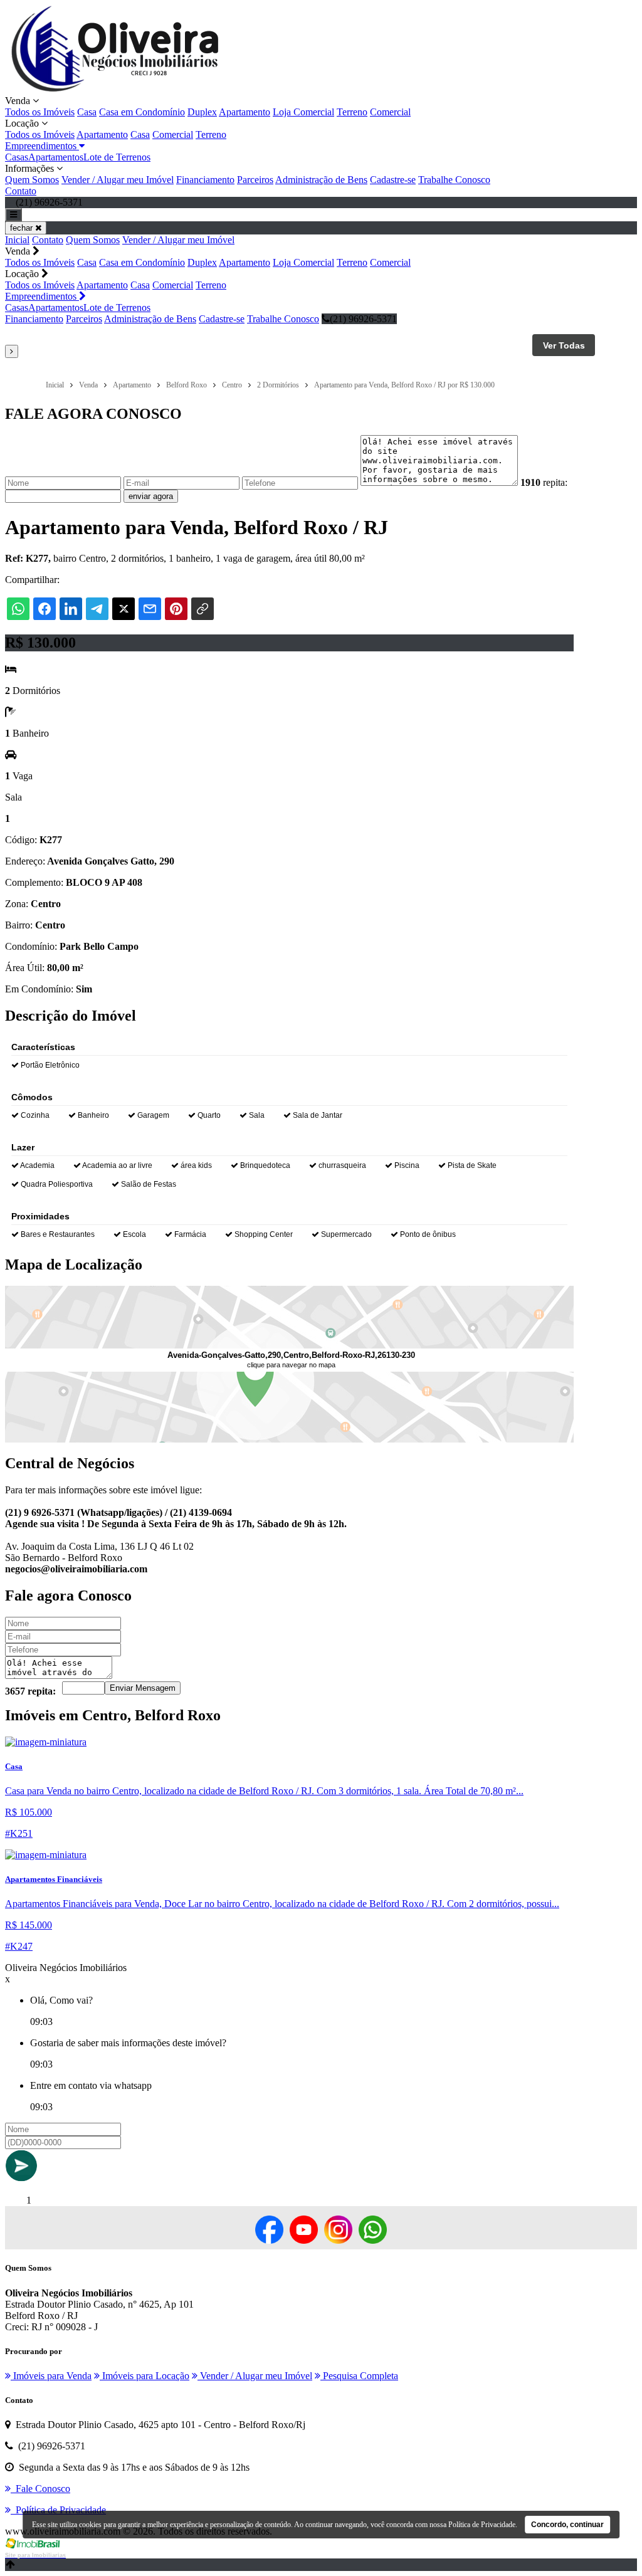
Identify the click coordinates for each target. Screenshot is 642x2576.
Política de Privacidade (482, 2525)
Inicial (17, 240)
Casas (17, 157)
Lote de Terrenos (117, 157)
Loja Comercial (303, 112)
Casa (87, 112)
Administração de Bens (321, 180)
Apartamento (245, 112)
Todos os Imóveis (40, 112)
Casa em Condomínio (142, 112)
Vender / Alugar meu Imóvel (118, 180)
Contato (21, 191)
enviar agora (151, 496)
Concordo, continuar (567, 2525)
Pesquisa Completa (359, 2376)
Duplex (202, 112)
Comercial (390, 112)
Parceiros (255, 180)
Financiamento (205, 180)
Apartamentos (56, 157)
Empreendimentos (42, 146)
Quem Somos (32, 180)
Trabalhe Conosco (454, 180)
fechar (23, 228)
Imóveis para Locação (145, 2376)
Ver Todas (564, 345)
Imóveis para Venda (51, 2376)
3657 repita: (30, 1691)
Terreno (352, 112)
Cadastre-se (393, 180)
